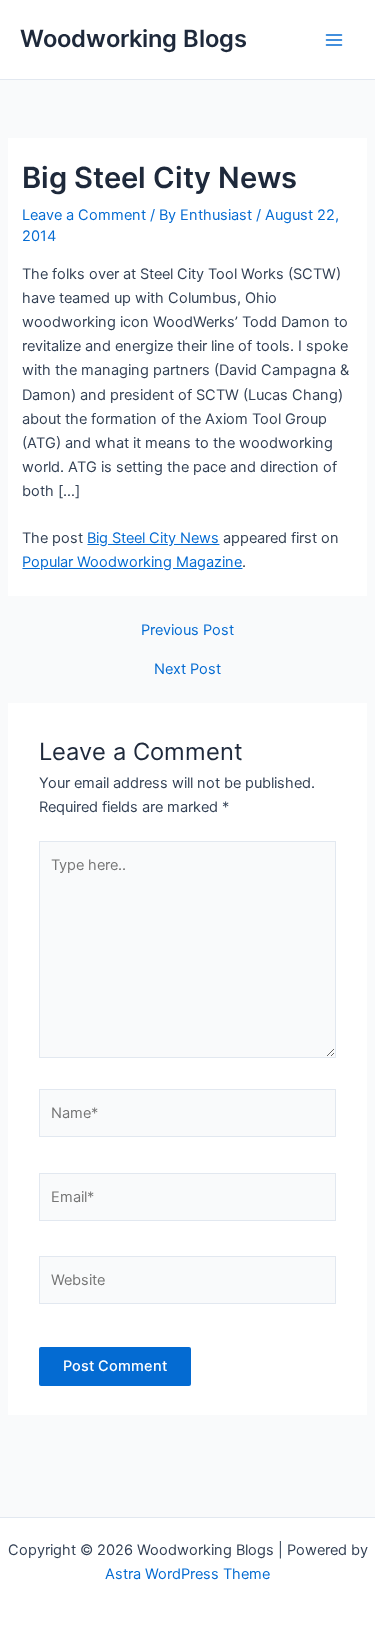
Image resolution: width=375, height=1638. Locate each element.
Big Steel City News (153, 538)
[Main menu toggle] (334, 40)
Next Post (187, 669)
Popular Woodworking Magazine (132, 562)
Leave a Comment (84, 215)
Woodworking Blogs (133, 38)
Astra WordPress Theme (187, 1574)
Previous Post (187, 630)
